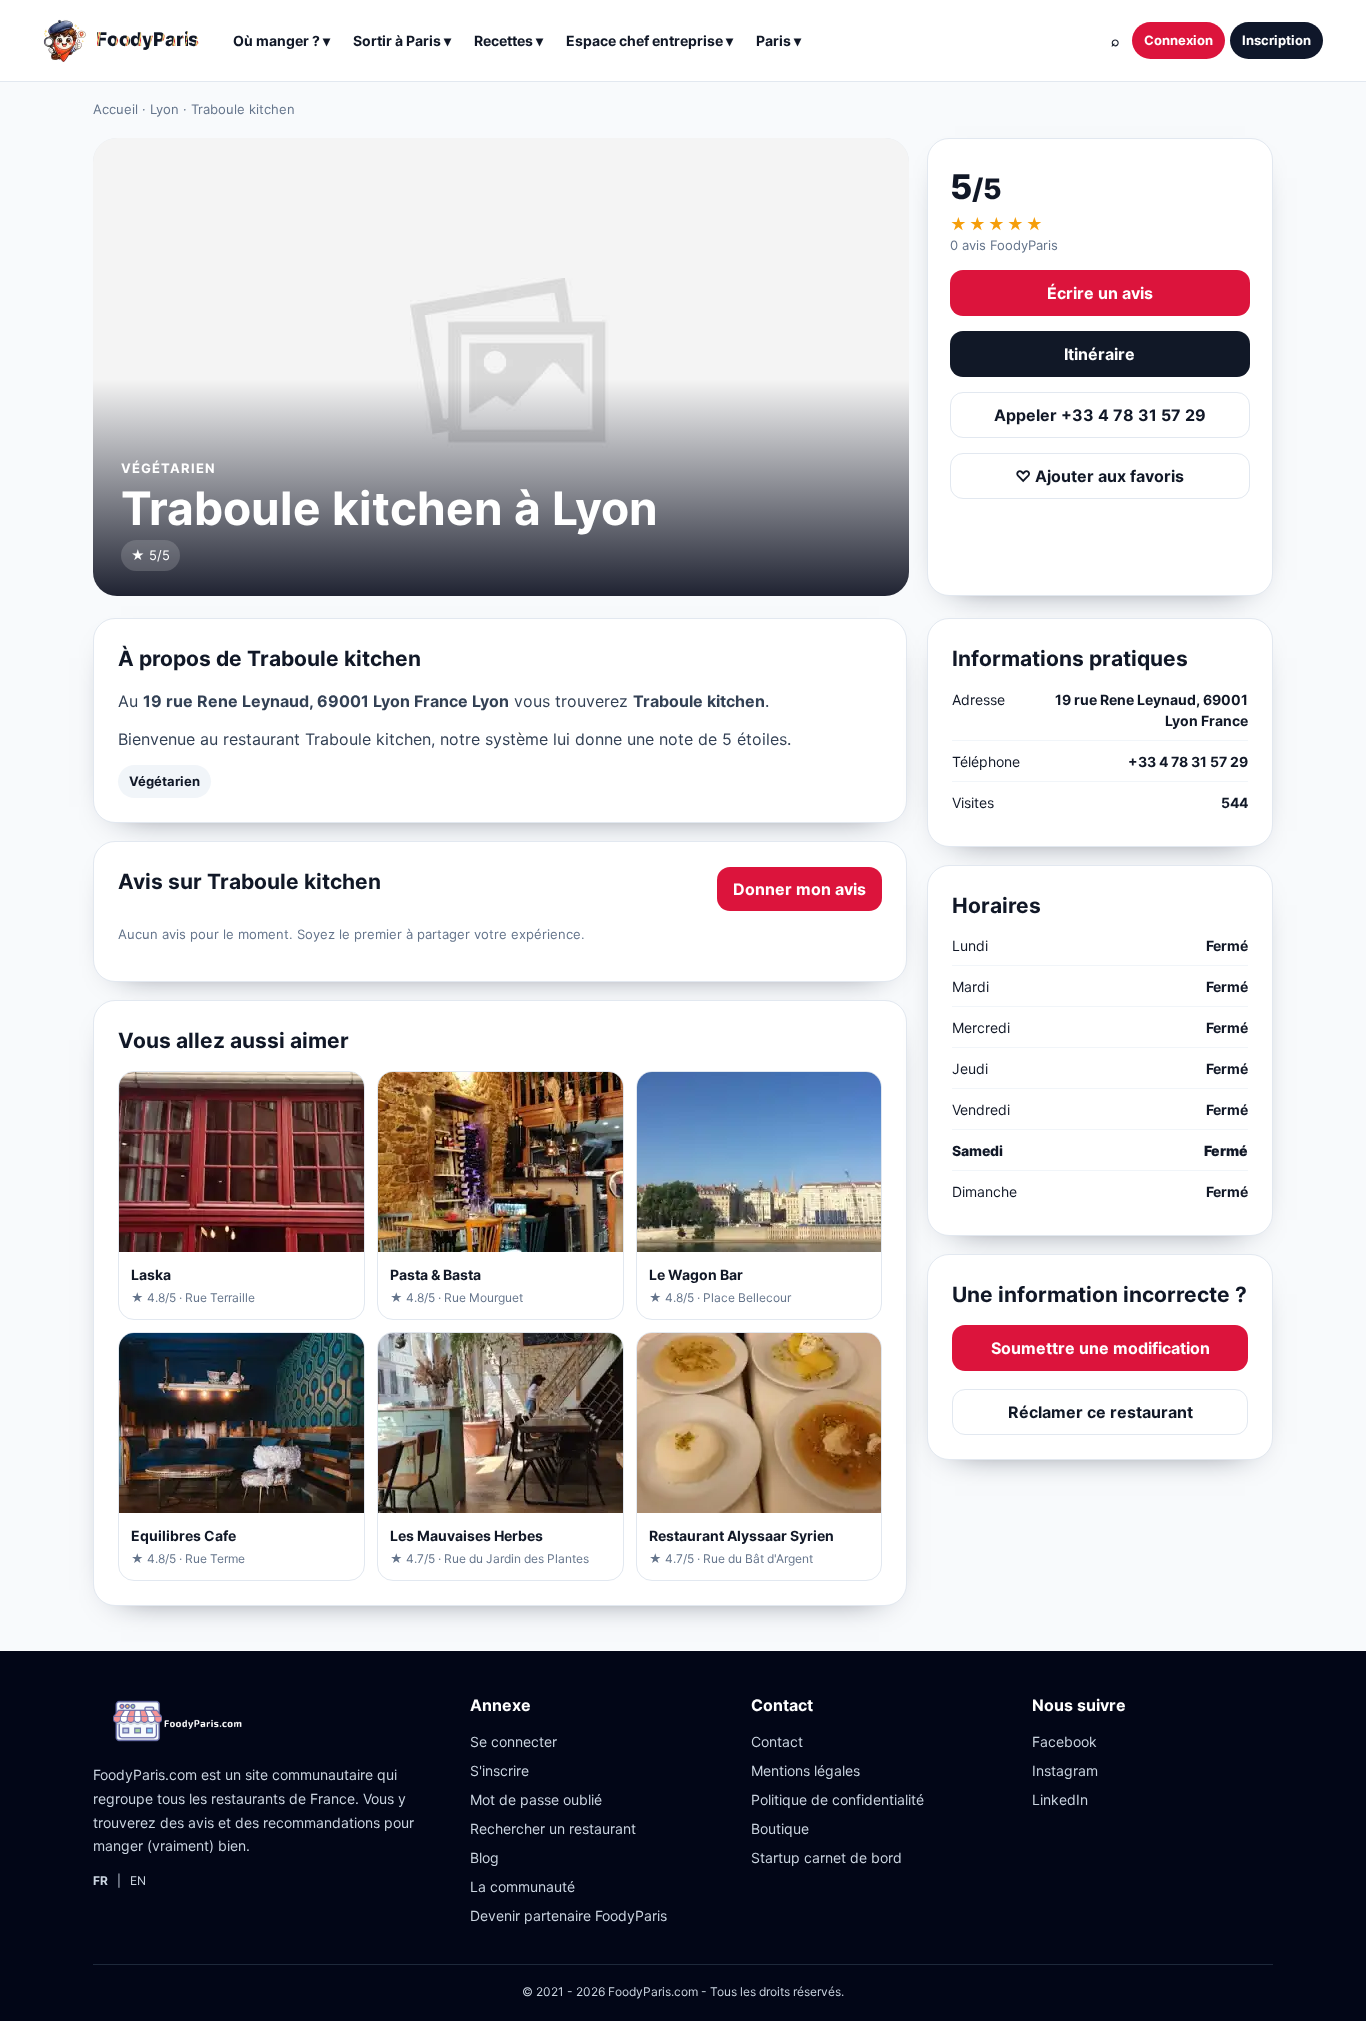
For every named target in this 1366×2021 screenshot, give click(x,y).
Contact (777, 1741)
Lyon (164, 109)
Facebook (1064, 1741)
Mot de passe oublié (536, 1799)
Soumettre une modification (1100, 1348)
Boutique (780, 1828)
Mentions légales (805, 1770)
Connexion (1178, 40)
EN (138, 1880)
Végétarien (164, 781)
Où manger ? (281, 40)
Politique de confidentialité (837, 1799)
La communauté (522, 1886)
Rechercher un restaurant (553, 1828)
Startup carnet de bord (826, 1857)
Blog (484, 1857)
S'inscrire (499, 1770)
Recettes (508, 40)
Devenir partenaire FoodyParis (568, 1915)
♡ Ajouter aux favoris (1099, 476)
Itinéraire (1099, 354)
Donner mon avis (799, 889)
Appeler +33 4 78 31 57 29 (1100, 415)
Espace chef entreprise (649, 40)
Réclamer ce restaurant (1100, 1412)
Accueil (115, 109)
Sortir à (402, 40)
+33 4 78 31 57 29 (1188, 761)
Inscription (1276, 40)
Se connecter (513, 1741)
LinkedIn (1060, 1799)
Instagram (1065, 1770)
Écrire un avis (1100, 293)
